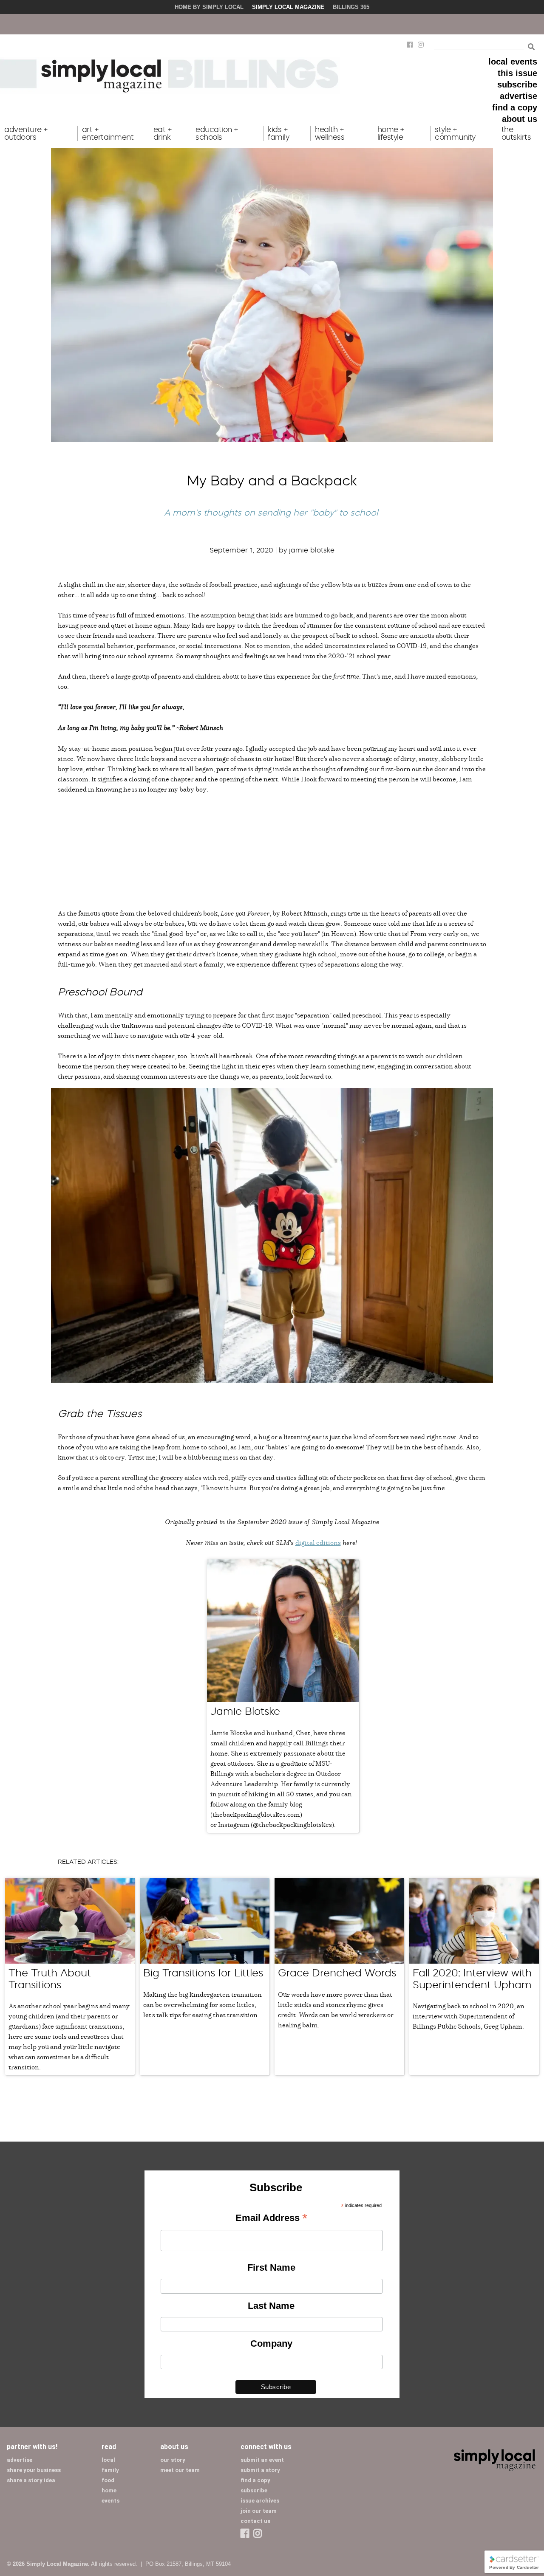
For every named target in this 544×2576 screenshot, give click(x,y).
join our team (259, 2511)
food (108, 2480)
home (109, 2490)
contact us (255, 2521)
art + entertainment (108, 133)
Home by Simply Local (209, 7)
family (110, 2470)
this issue (517, 73)
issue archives (260, 2501)
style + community (455, 133)
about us (520, 119)
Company (271, 2343)
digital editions (318, 1542)
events (110, 2501)
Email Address (271, 2218)
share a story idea (31, 2480)
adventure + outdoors (26, 133)
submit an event (262, 2460)
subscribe (517, 85)
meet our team (180, 2470)
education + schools (217, 133)
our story (173, 2460)
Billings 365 (351, 7)
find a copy (515, 107)
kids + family (278, 133)
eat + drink (163, 133)
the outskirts (516, 133)
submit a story (260, 2470)
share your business (34, 2470)
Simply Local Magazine (288, 7)
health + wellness (330, 133)
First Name (271, 2267)
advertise (518, 96)
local (108, 2460)
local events (513, 62)
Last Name (271, 2306)
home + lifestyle (391, 133)
